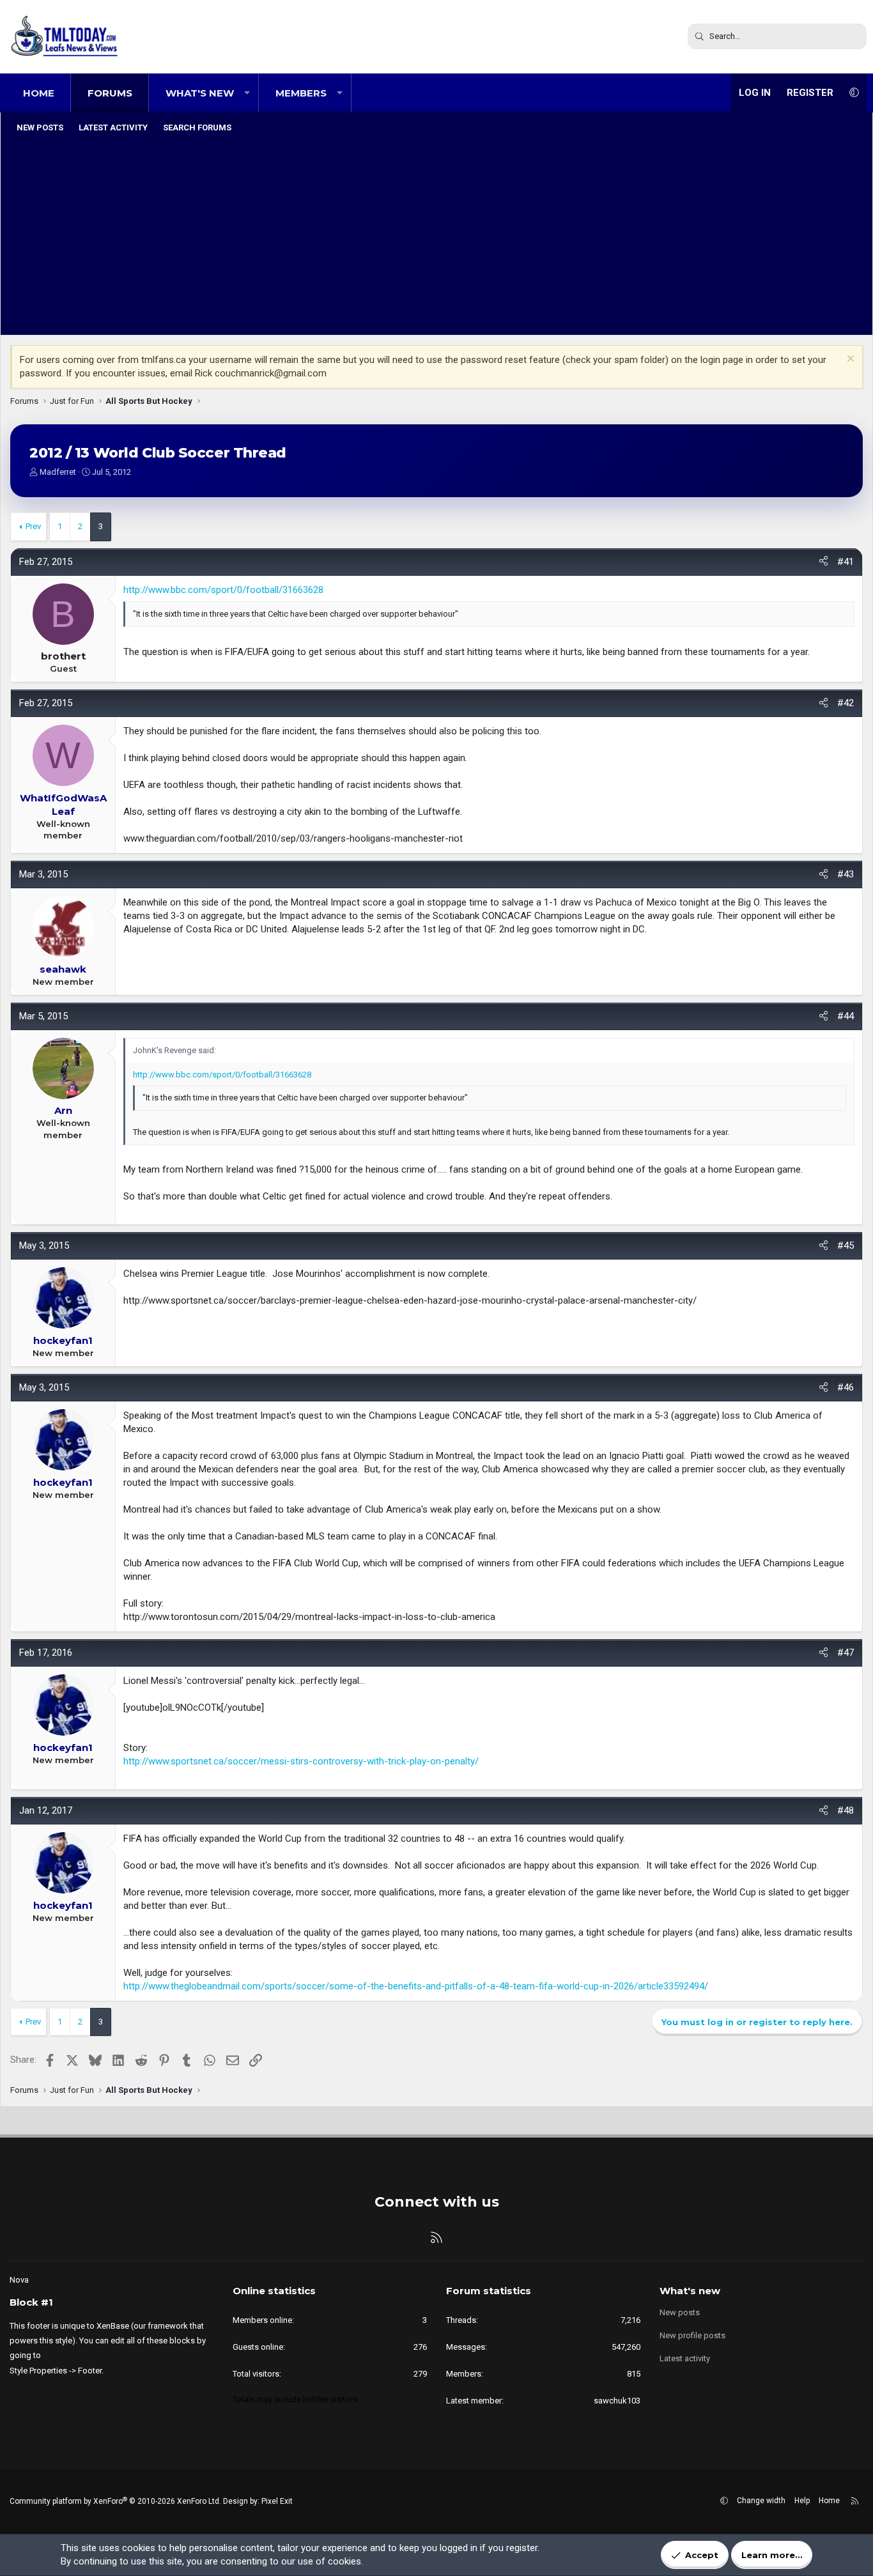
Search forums (197, 127)
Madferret (58, 472)
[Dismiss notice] (849, 360)
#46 (846, 1387)
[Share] (823, 562)
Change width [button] (761, 2501)
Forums (110, 93)
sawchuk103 (617, 2401)
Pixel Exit (277, 2501)
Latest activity (113, 127)
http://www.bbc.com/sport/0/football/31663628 (223, 590)
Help (802, 2501)
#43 (846, 874)
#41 (846, 562)
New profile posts (692, 2335)
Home (39, 93)
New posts (40, 127)
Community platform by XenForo (115, 2501)
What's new (200, 93)
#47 (846, 1653)
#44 (846, 1016)
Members (301, 93)
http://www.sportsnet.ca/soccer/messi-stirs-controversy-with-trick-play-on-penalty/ (301, 1761)
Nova (19, 2280)
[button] (247, 93)
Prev (33, 526)
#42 (846, 703)
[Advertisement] (436, 236)
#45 (846, 1246)
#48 (846, 1810)
